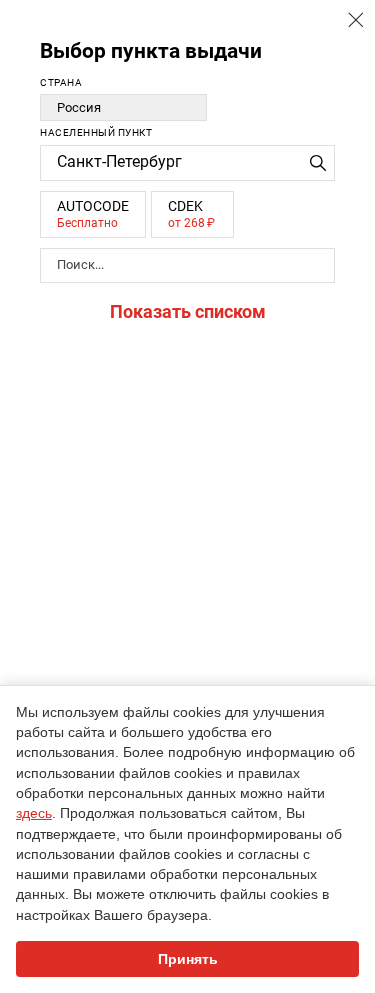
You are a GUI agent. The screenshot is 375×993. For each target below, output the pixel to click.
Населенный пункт (96, 132)
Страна (61, 82)
